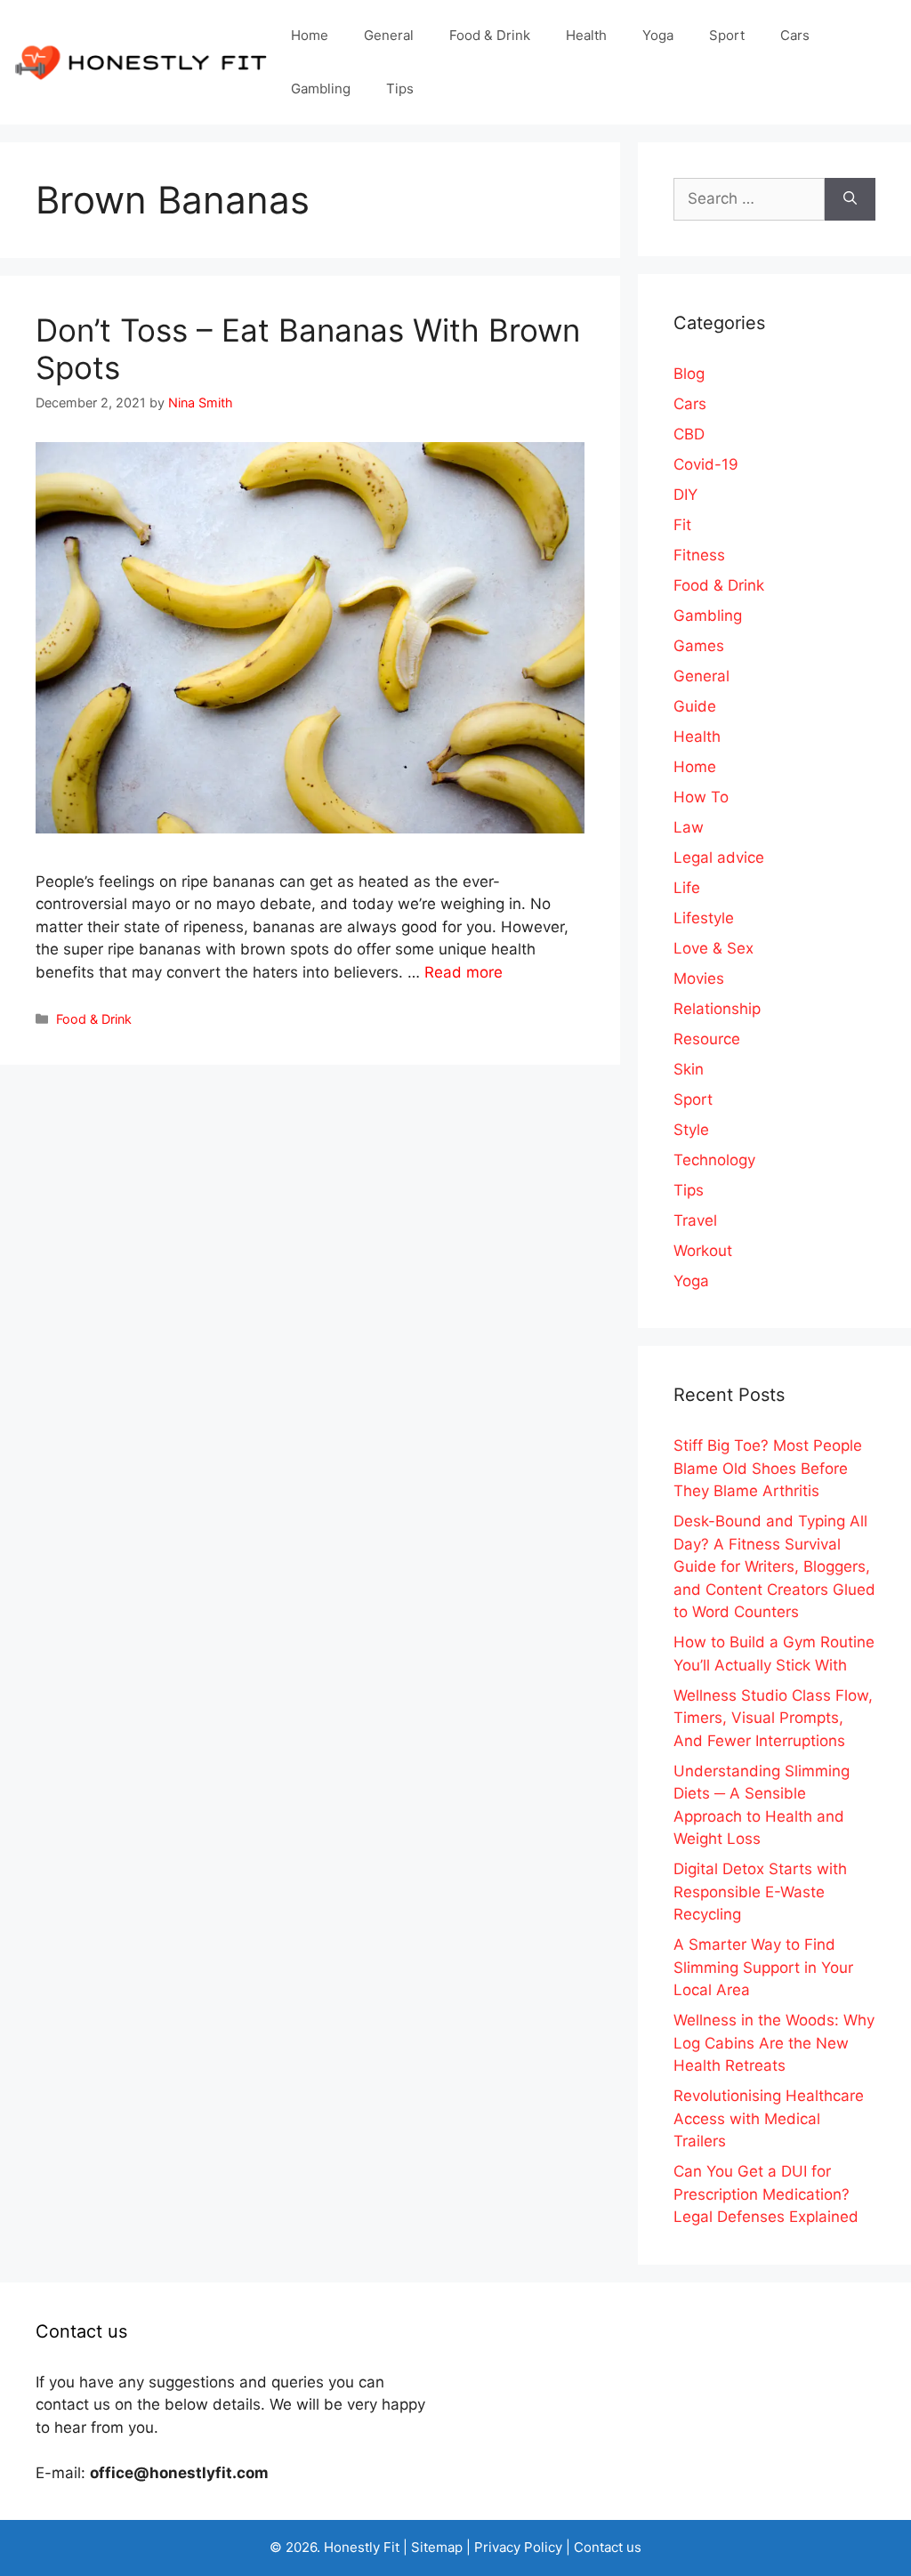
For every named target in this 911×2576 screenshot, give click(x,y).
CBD (689, 434)
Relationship (717, 1009)
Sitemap (437, 2547)
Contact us (608, 2547)
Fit (682, 525)
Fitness (699, 555)
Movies (699, 978)
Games (699, 646)
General (389, 35)
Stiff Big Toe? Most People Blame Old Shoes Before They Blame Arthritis (768, 1468)
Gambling (321, 89)
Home (310, 35)
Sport (727, 35)
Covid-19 (706, 464)
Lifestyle (704, 918)
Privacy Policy (518, 2547)
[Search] (850, 199)
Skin (689, 1069)
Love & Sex (713, 948)
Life (687, 888)
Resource (707, 1039)
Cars (795, 35)
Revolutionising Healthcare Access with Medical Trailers (769, 2118)
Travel (695, 1220)
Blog (689, 374)
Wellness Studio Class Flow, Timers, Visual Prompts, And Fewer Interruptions (773, 1718)
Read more (464, 972)
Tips (400, 89)
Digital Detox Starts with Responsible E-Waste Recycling (760, 1892)
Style (691, 1130)
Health (586, 35)
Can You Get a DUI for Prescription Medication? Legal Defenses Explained (766, 2194)
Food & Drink (490, 35)
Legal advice (719, 857)
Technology (714, 1160)
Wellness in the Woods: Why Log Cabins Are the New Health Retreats (774, 2043)
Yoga (658, 35)
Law (689, 827)
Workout (703, 1251)
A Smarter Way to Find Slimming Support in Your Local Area (763, 1967)
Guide (695, 706)
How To (701, 797)
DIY (685, 495)
